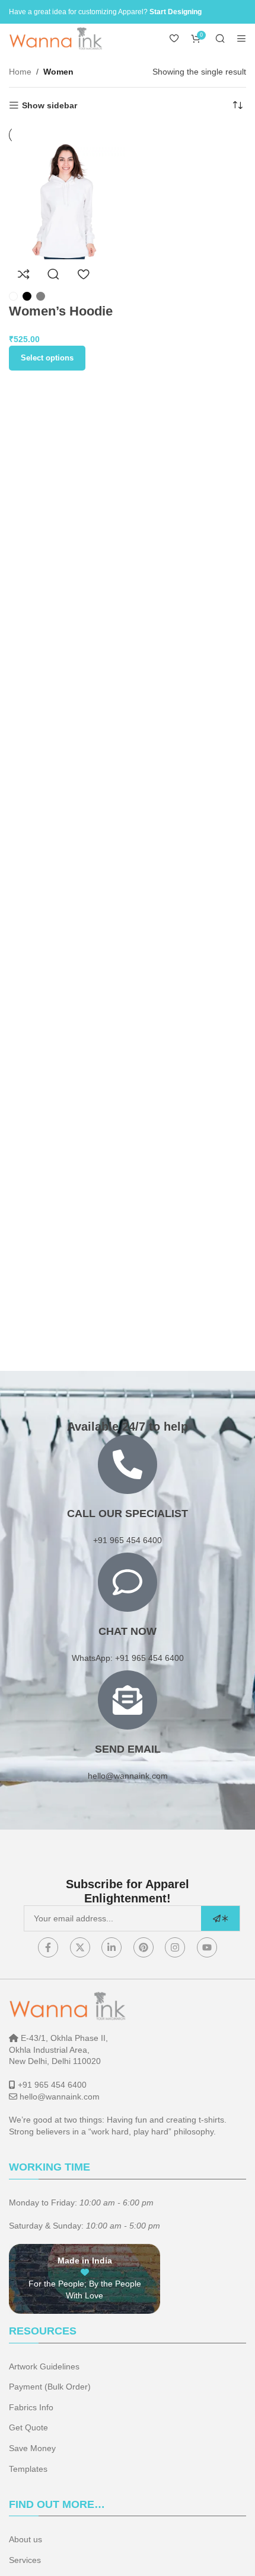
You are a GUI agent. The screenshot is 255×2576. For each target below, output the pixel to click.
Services (25, 2560)
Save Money (32, 2448)
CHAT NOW (128, 1631)
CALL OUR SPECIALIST (128, 1514)
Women (58, 72)
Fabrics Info (31, 2407)
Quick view (53, 274)
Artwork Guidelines (44, 2366)
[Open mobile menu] (241, 38)
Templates (28, 2469)
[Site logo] (56, 38)
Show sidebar (50, 105)
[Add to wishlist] (83, 274)
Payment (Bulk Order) (50, 2387)
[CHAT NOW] (128, 1582)
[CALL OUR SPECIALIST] (128, 1464)
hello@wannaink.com (128, 1776)
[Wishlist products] (174, 38)
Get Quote (28, 2427)
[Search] (220, 38)
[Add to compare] (24, 274)
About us (26, 2539)
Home (20, 72)
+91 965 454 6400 (52, 2085)
